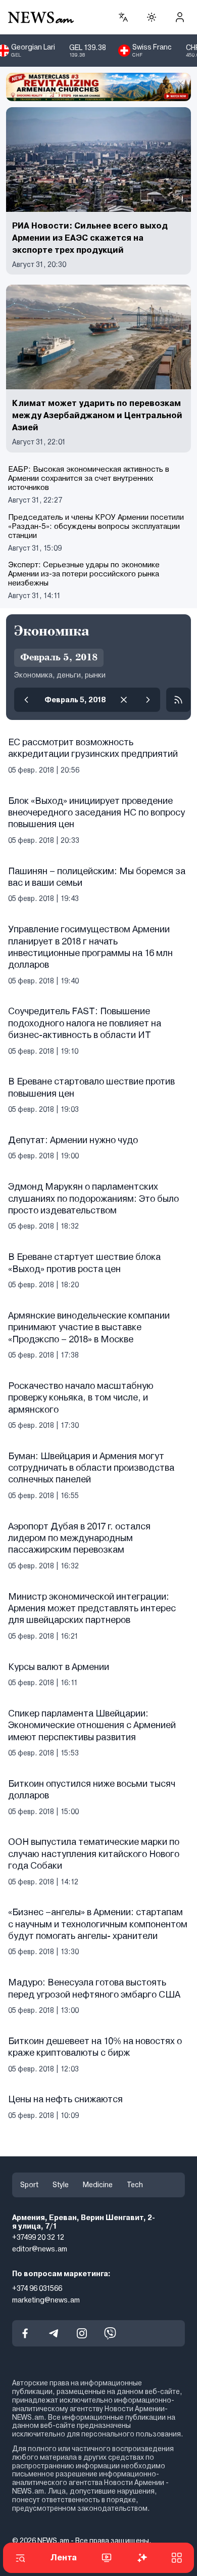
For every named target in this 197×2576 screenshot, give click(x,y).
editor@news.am (40, 2249)
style (61, 2185)
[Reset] (124, 700)
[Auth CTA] (180, 17)
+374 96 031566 (37, 2288)
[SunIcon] (152, 17)
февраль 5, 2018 (75, 700)
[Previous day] (26, 700)
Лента (64, 2558)
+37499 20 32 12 (38, 2237)
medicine (98, 2185)
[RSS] (178, 700)
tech (135, 2185)
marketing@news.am (46, 2299)
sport (29, 2185)
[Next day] (148, 700)
